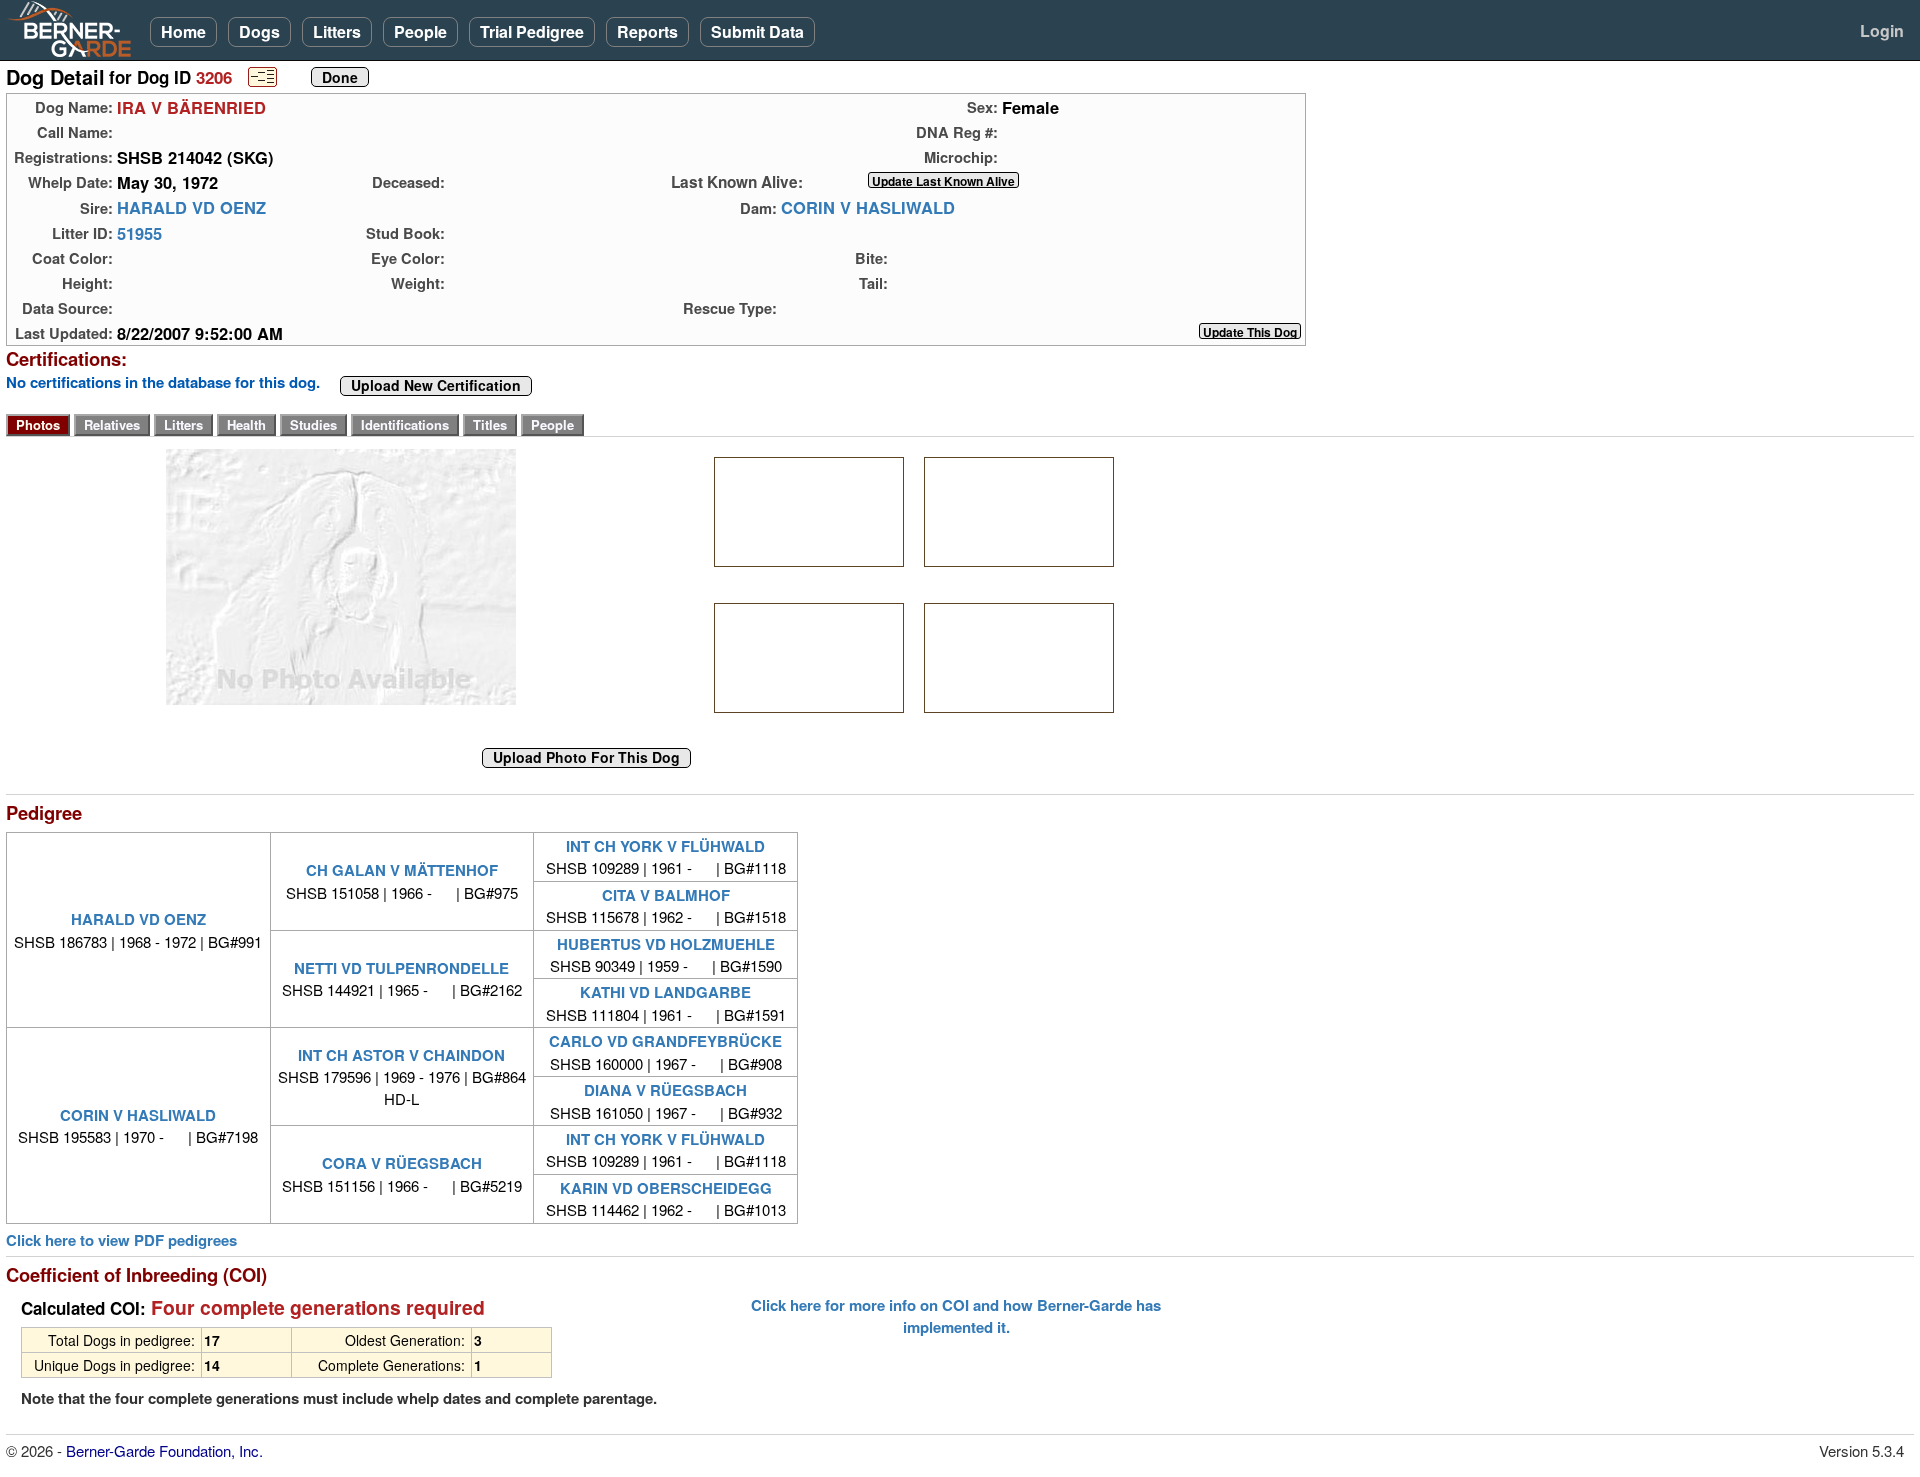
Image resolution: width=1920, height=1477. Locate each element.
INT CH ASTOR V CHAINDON (401, 1055)
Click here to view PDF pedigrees (121, 1240)
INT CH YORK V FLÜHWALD (665, 846)
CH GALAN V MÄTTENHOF (402, 870)
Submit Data (757, 31)
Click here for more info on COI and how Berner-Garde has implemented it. (956, 1316)
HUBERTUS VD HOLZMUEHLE (666, 944)
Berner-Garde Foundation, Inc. (164, 1450)
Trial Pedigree (532, 31)
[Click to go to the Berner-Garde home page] (75, 28)
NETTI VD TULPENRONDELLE (401, 968)
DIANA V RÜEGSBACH (665, 1090)
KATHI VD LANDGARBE (665, 992)
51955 (139, 233)
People (420, 31)
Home (183, 31)
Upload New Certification (436, 386)
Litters (337, 31)
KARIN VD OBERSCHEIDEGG (666, 1188)
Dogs (259, 31)
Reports (647, 31)
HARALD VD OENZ (191, 208)
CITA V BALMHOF (666, 895)
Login (1882, 30)
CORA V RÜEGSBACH (402, 1163)
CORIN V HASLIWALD (868, 208)
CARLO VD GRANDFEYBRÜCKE (665, 1041)
